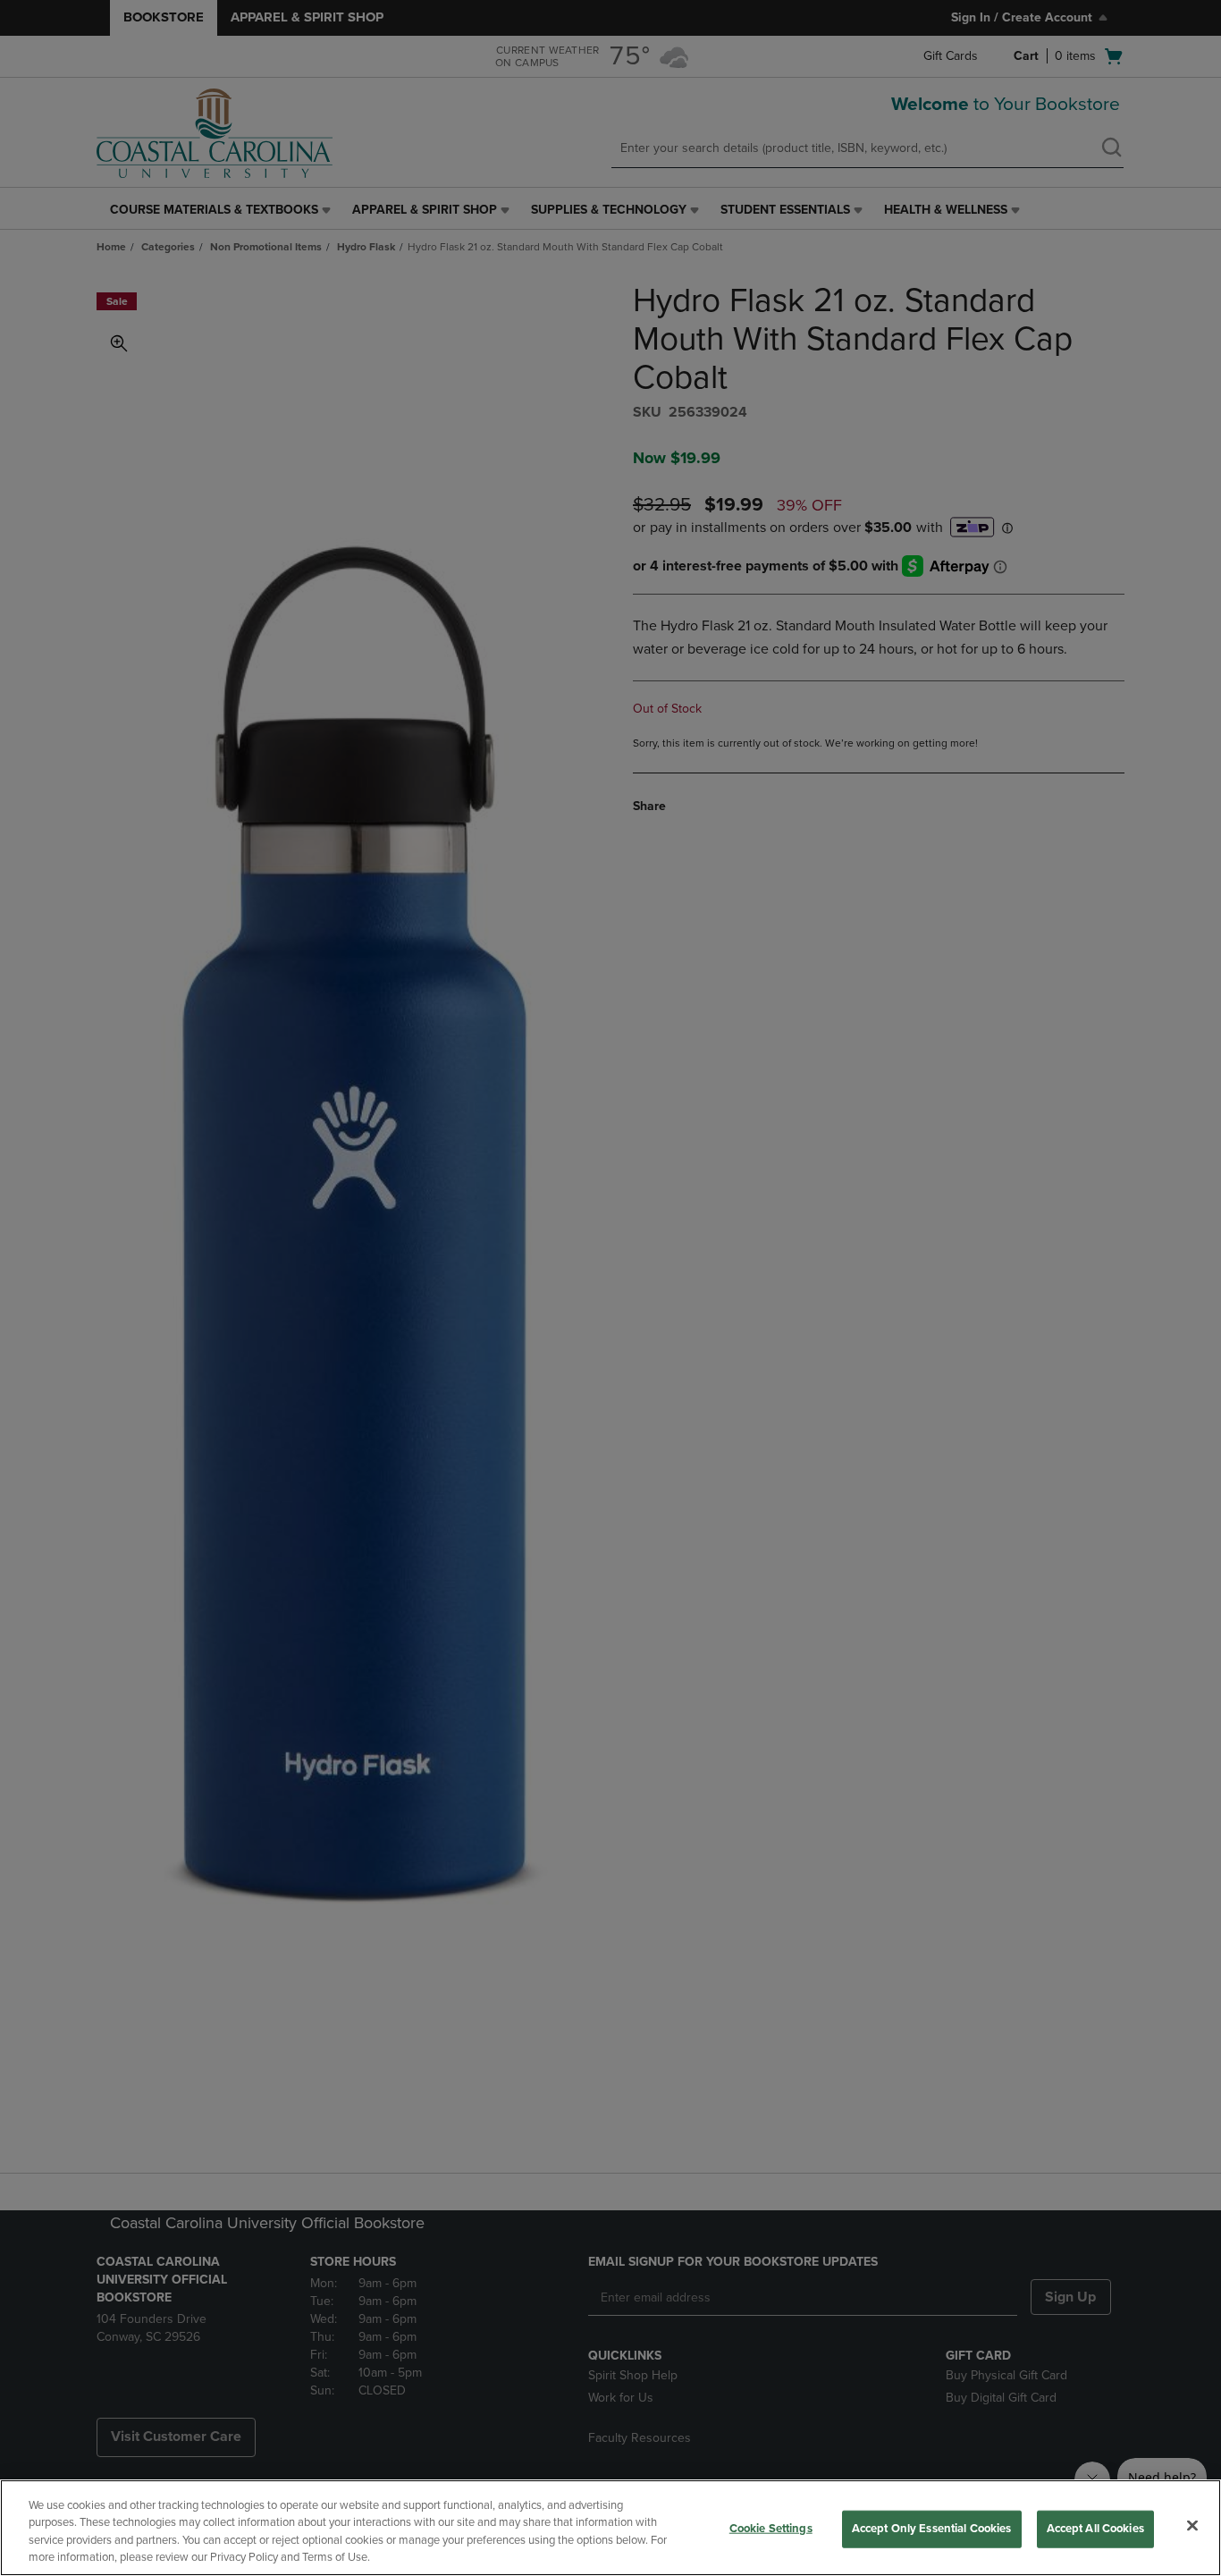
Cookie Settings (771, 2529)
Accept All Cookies (1095, 2529)
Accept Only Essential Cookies (932, 2529)
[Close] (1192, 2525)
